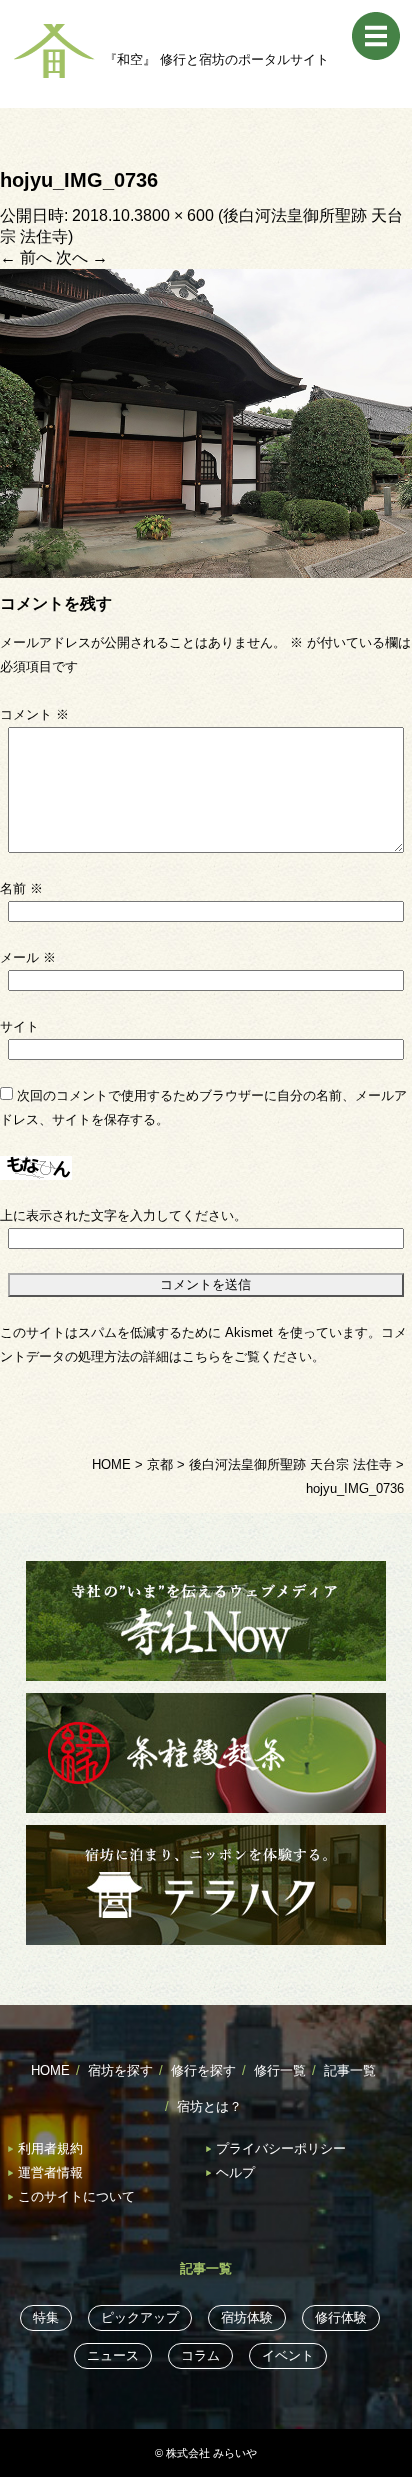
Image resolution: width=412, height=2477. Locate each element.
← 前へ (26, 257)
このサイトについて (76, 2196)
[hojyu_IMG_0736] (206, 422)
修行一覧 (280, 2070)
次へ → (82, 257)
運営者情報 (50, 2172)
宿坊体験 (247, 2317)
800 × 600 (178, 215)
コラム (200, 2355)
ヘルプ (235, 2172)
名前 (21, 888)
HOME (50, 2070)
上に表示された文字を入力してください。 (123, 1215)
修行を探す (203, 2070)
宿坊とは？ (209, 2106)
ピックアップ (140, 2317)
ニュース (113, 2355)
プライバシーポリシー (281, 2148)
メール (28, 957)
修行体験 (341, 2317)
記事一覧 (350, 2070)
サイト (19, 1026)
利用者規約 (50, 2148)
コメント (34, 714)
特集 (46, 2317)
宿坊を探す (120, 2070)
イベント (288, 2355)
